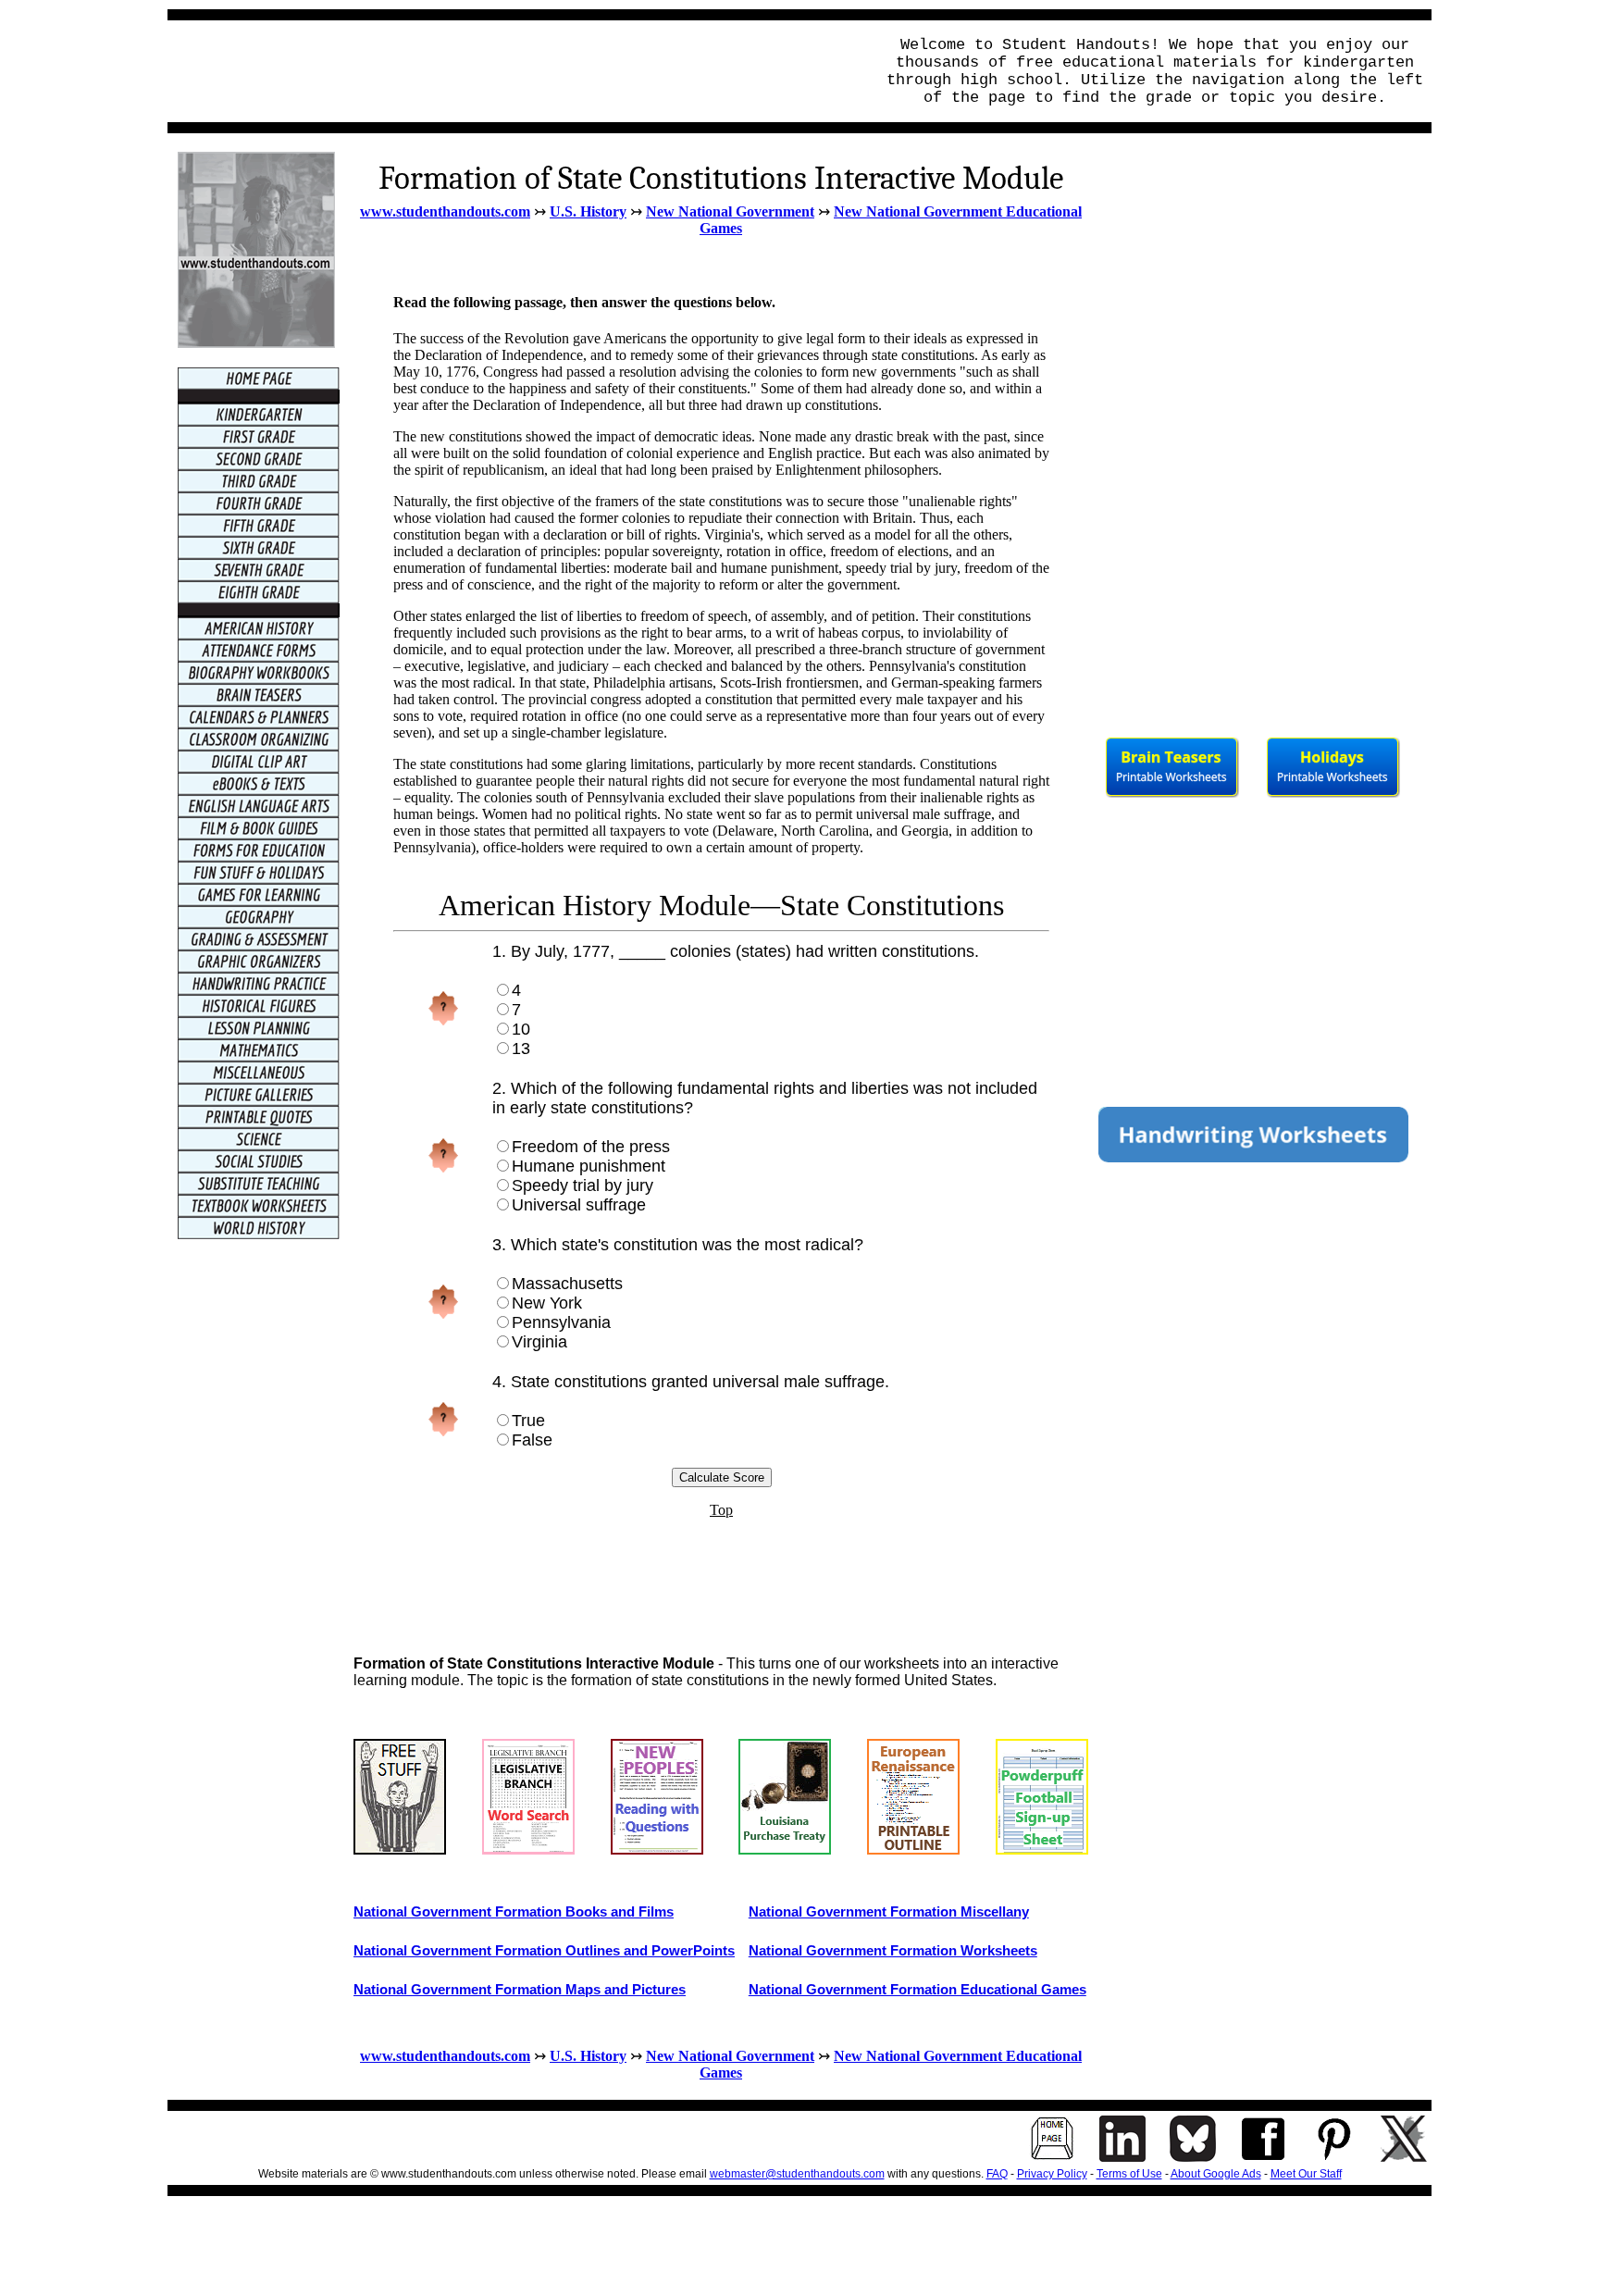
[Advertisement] (515, 71)
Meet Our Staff (1306, 2174)
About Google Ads (1216, 2174)
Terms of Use (1129, 2174)
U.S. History (588, 211)
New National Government (730, 211)
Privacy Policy (1052, 2174)
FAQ (997, 2174)
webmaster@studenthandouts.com (797, 2174)
